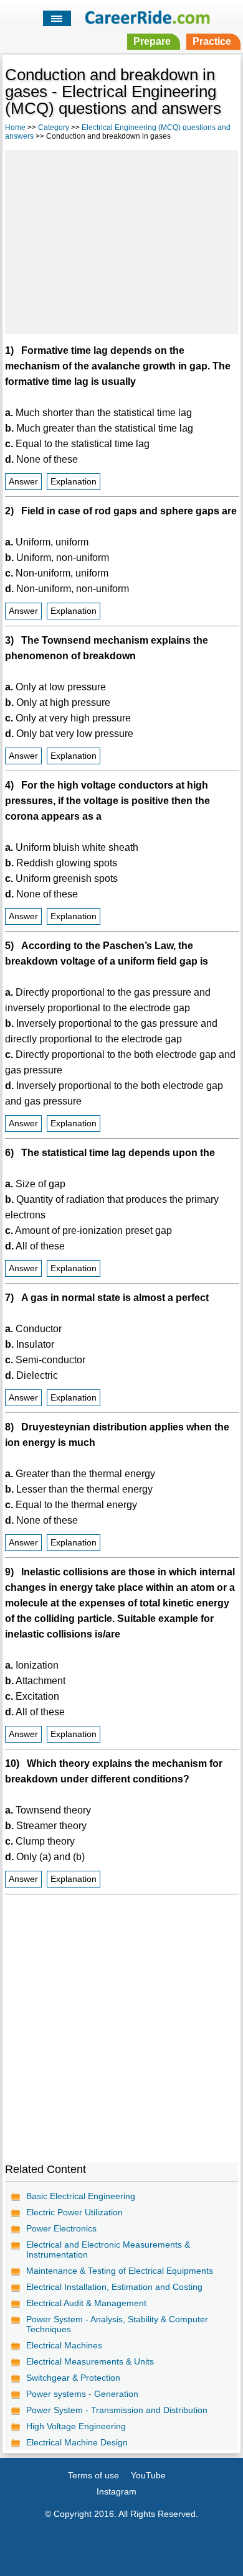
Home (15, 127)
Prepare (152, 41)
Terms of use (93, 2475)
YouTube (148, 2475)
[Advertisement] (121, 240)
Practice (212, 41)
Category (54, 127)
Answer (23, 482)
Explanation (74, 482)
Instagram (117, 2491)
